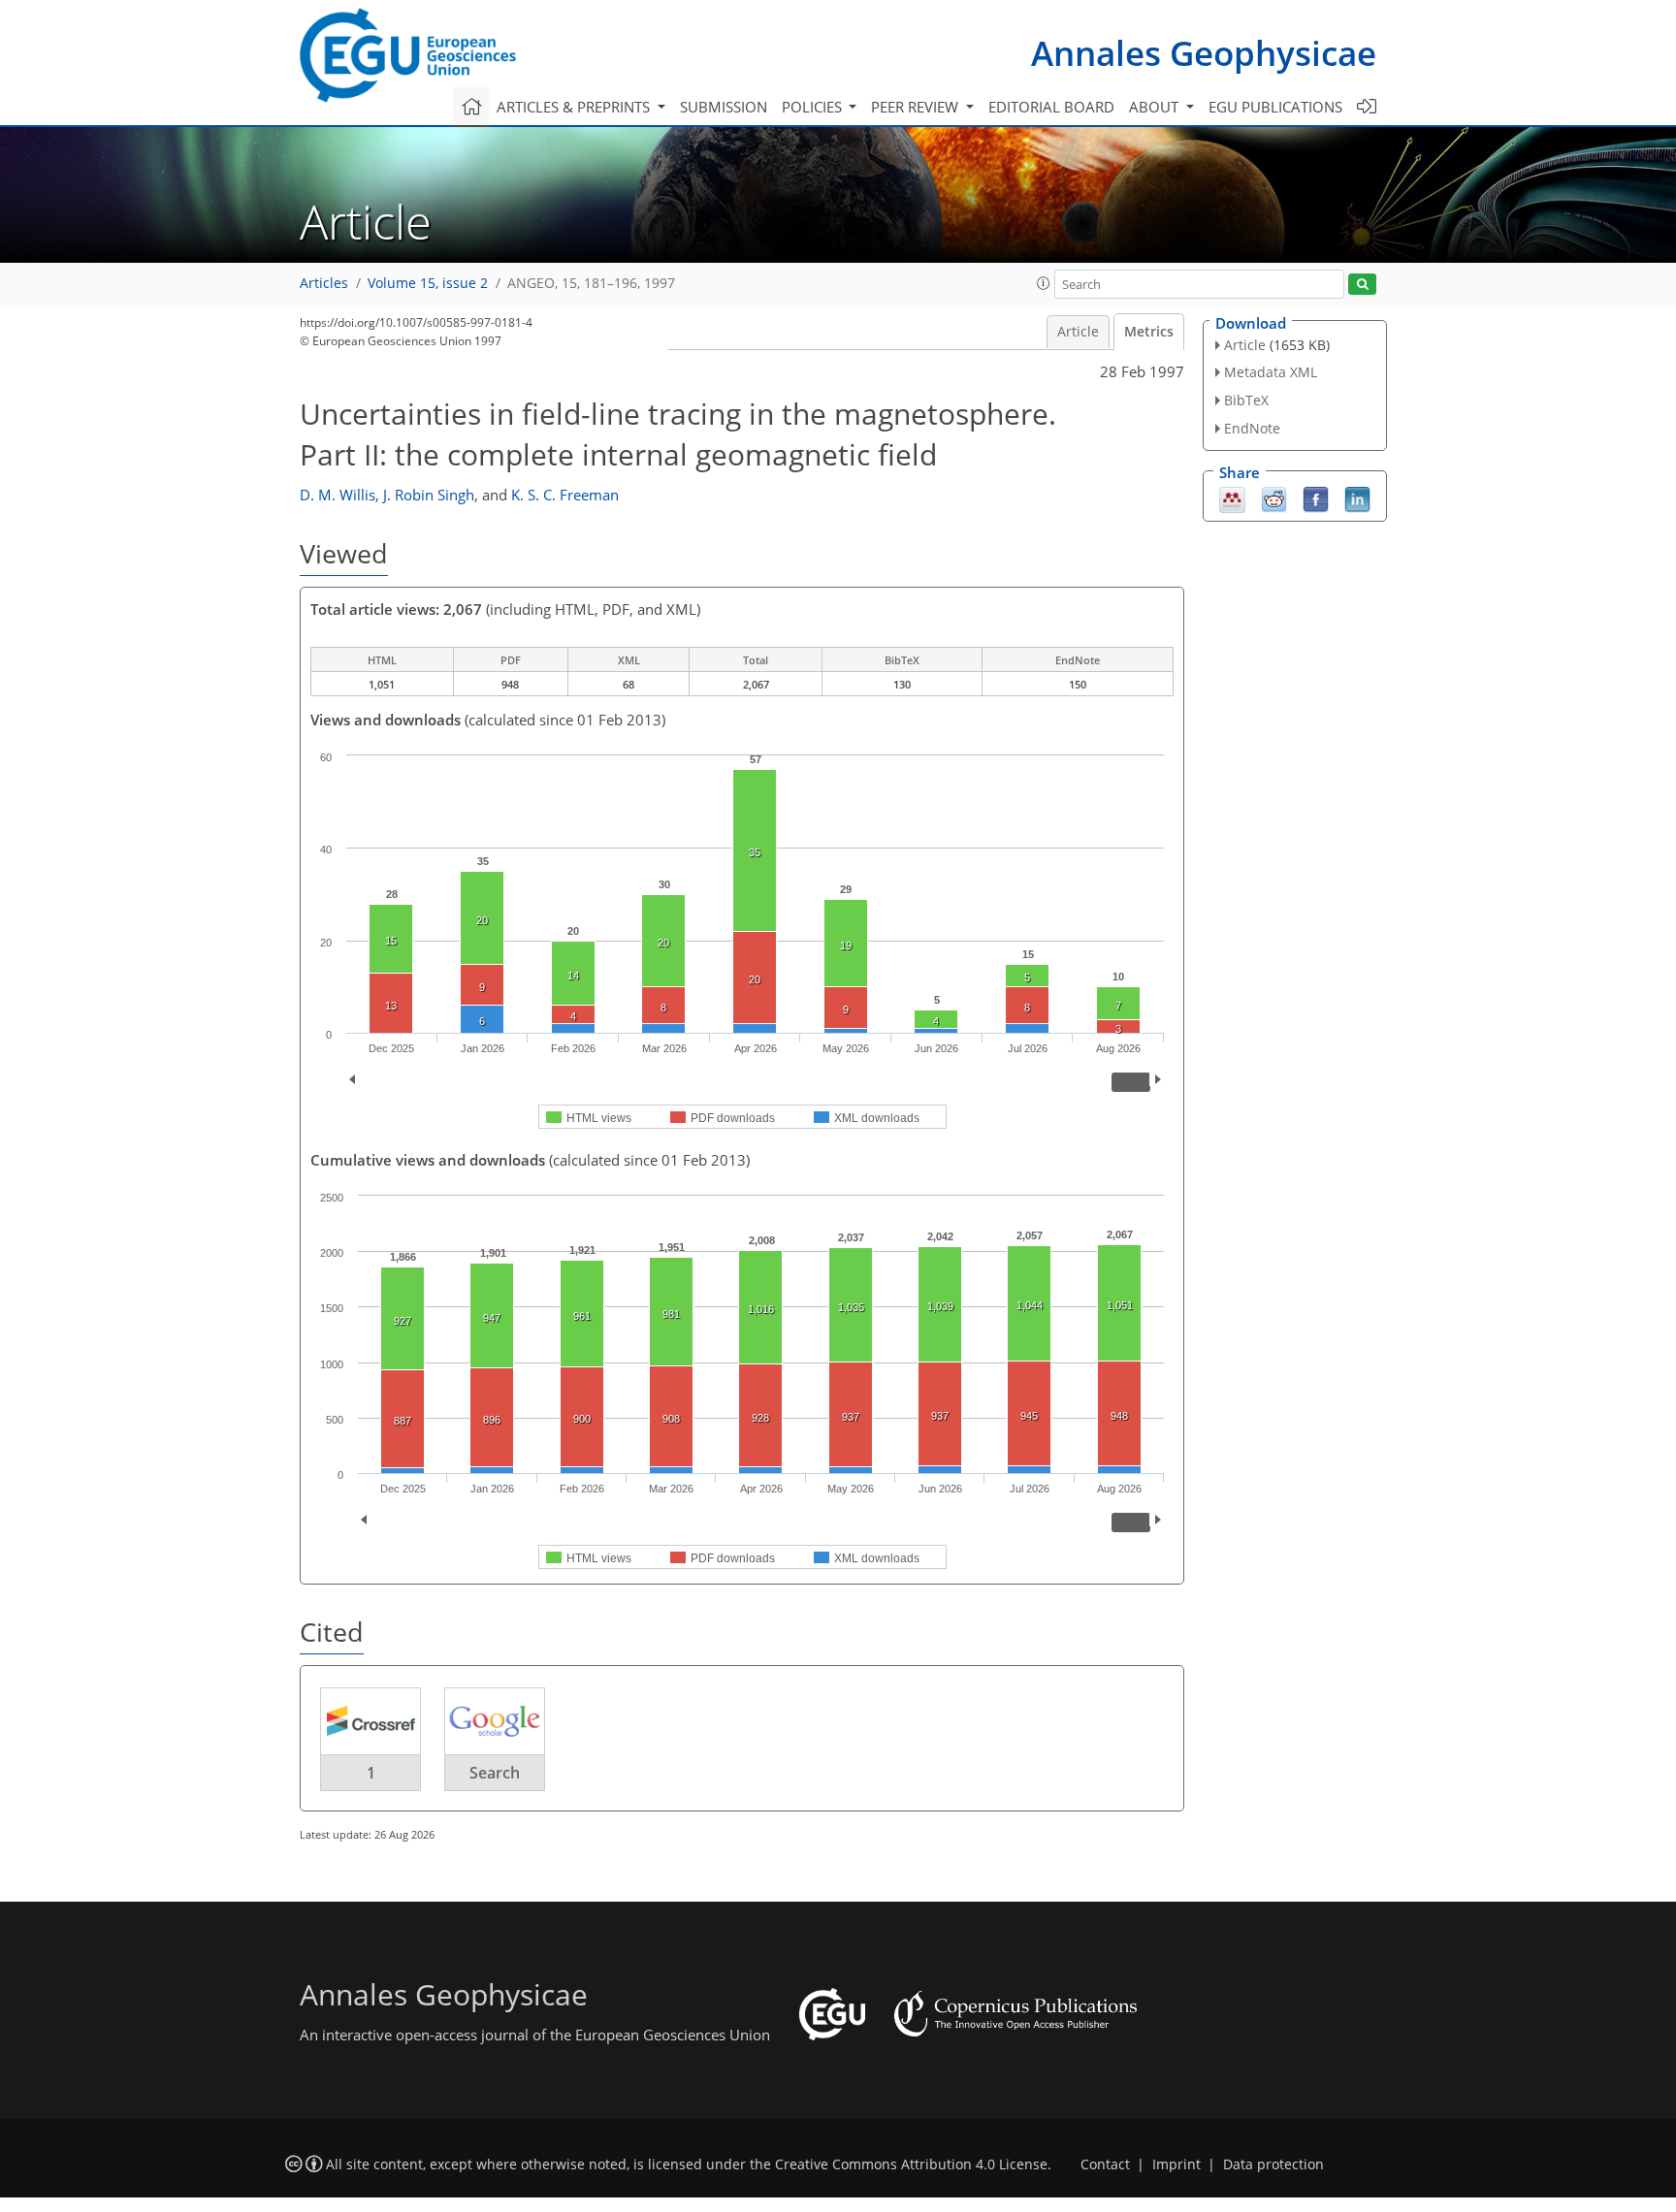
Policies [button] (814, 107)
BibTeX (1246, 400)
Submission (724, 107)
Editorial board (1051, 107)
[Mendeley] (1232, 497)
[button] (1044, 283)
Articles (324, 283)
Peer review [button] (917, 107)
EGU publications (1275, 107)
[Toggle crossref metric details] (371, 1720)
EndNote (1252, 428)
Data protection (1273, 2164)
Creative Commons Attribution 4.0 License (911, 2164)
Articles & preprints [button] (575, 107)
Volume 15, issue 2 (428, 283)
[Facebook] (1316, 497)
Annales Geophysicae (1204, 53)
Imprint (1176, 2164)
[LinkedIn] (1357, 497)
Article (1078, 332)
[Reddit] (1274, 497)
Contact (1105, 2164)
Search (495, 1773)
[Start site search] (1362, 285)
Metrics (1149, 332)
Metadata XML (1271, 372)
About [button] (1156, 107)
